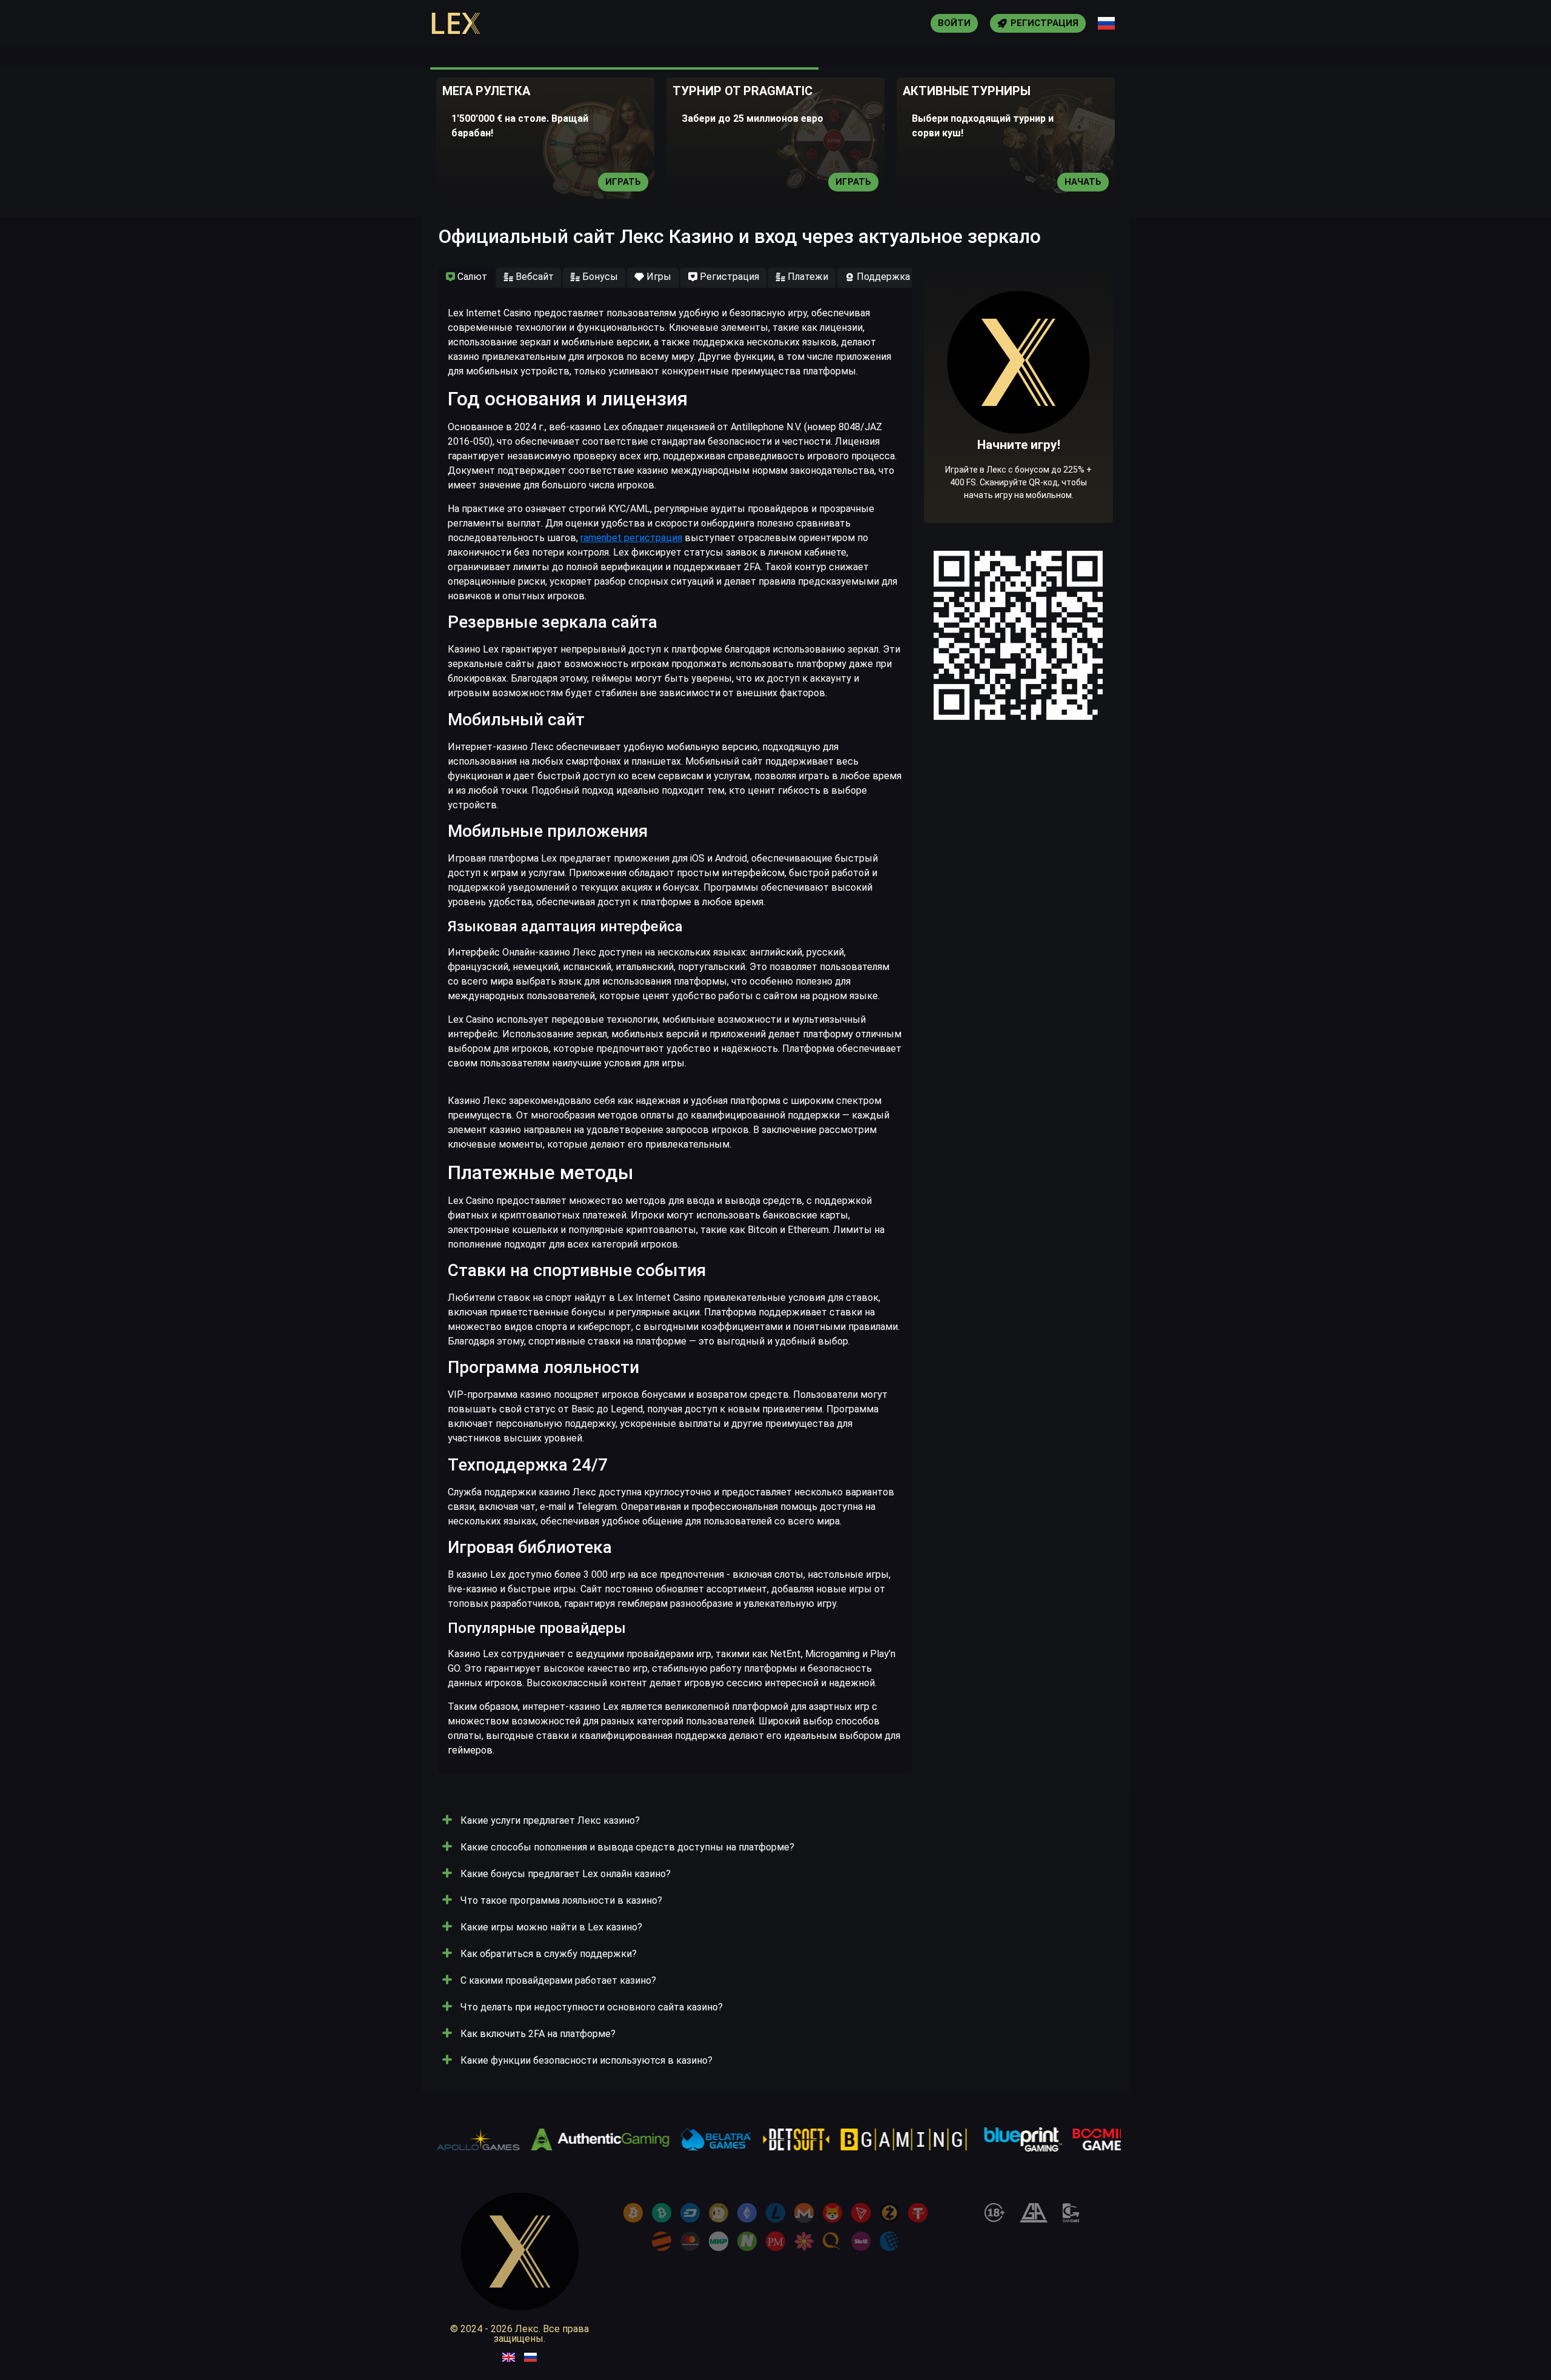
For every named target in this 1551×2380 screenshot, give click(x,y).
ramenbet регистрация (631, 538)
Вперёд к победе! (1019, 433)
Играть (623, 182)
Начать (1083, 182)
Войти (954, 23)
